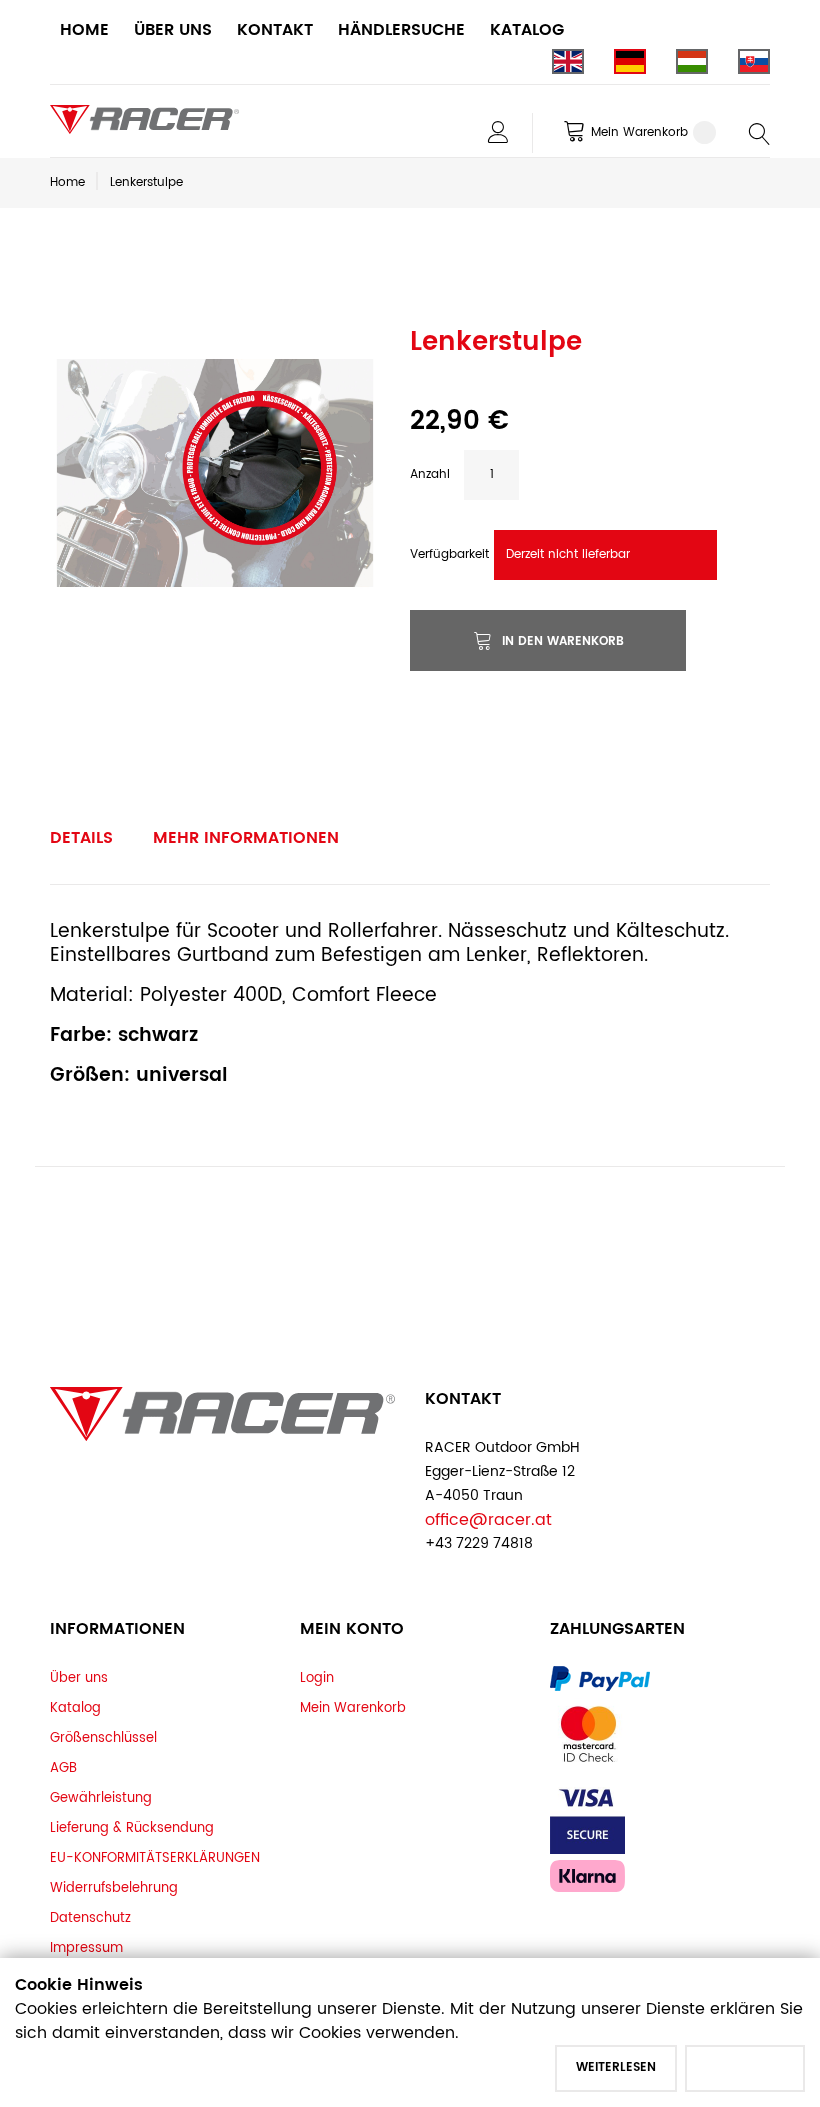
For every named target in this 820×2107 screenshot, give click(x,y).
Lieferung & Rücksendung (132, 1828)
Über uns (79, 1678)
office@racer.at (488, 1520)
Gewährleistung (101, 1798)
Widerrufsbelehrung (114, 1888)
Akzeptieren (745, 2067)
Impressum (86, 1948)
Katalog (75, 1708)
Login (317, 1678)
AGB (63, 1768)
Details (81, 838)
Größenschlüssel (103, 1738)
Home (67, 182)
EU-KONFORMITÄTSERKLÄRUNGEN (155, 1858)
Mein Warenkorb (353, 1708)
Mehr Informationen (246, 838)
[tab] (81, 838)
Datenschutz (90, 1918)
